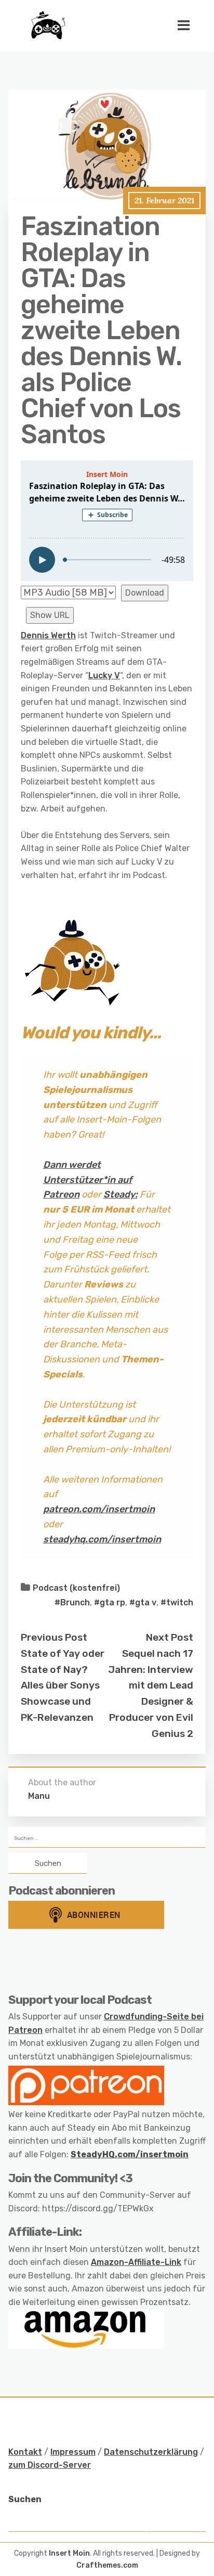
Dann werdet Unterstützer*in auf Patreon (88, 1180)
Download (145, 593)
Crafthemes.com (107, 2565)
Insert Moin (69, 2553)
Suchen (25, 2499)
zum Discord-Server (50, 2465)
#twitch (177, 1602)
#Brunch (72, 1602)
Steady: (121, 1194)
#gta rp (110, 1602)
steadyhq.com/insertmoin (102, 1539)
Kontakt (25, 2452)
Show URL (50, 615)
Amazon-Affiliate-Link (136, 2262)
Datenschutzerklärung (151, 2452)
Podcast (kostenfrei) (76, 1588)
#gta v (143, 1602)
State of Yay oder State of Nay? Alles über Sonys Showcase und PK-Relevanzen (63, 1685)
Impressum (73, 2452)
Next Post (170, 1637)
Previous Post (54, 1637)
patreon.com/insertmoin (99, 1509)
